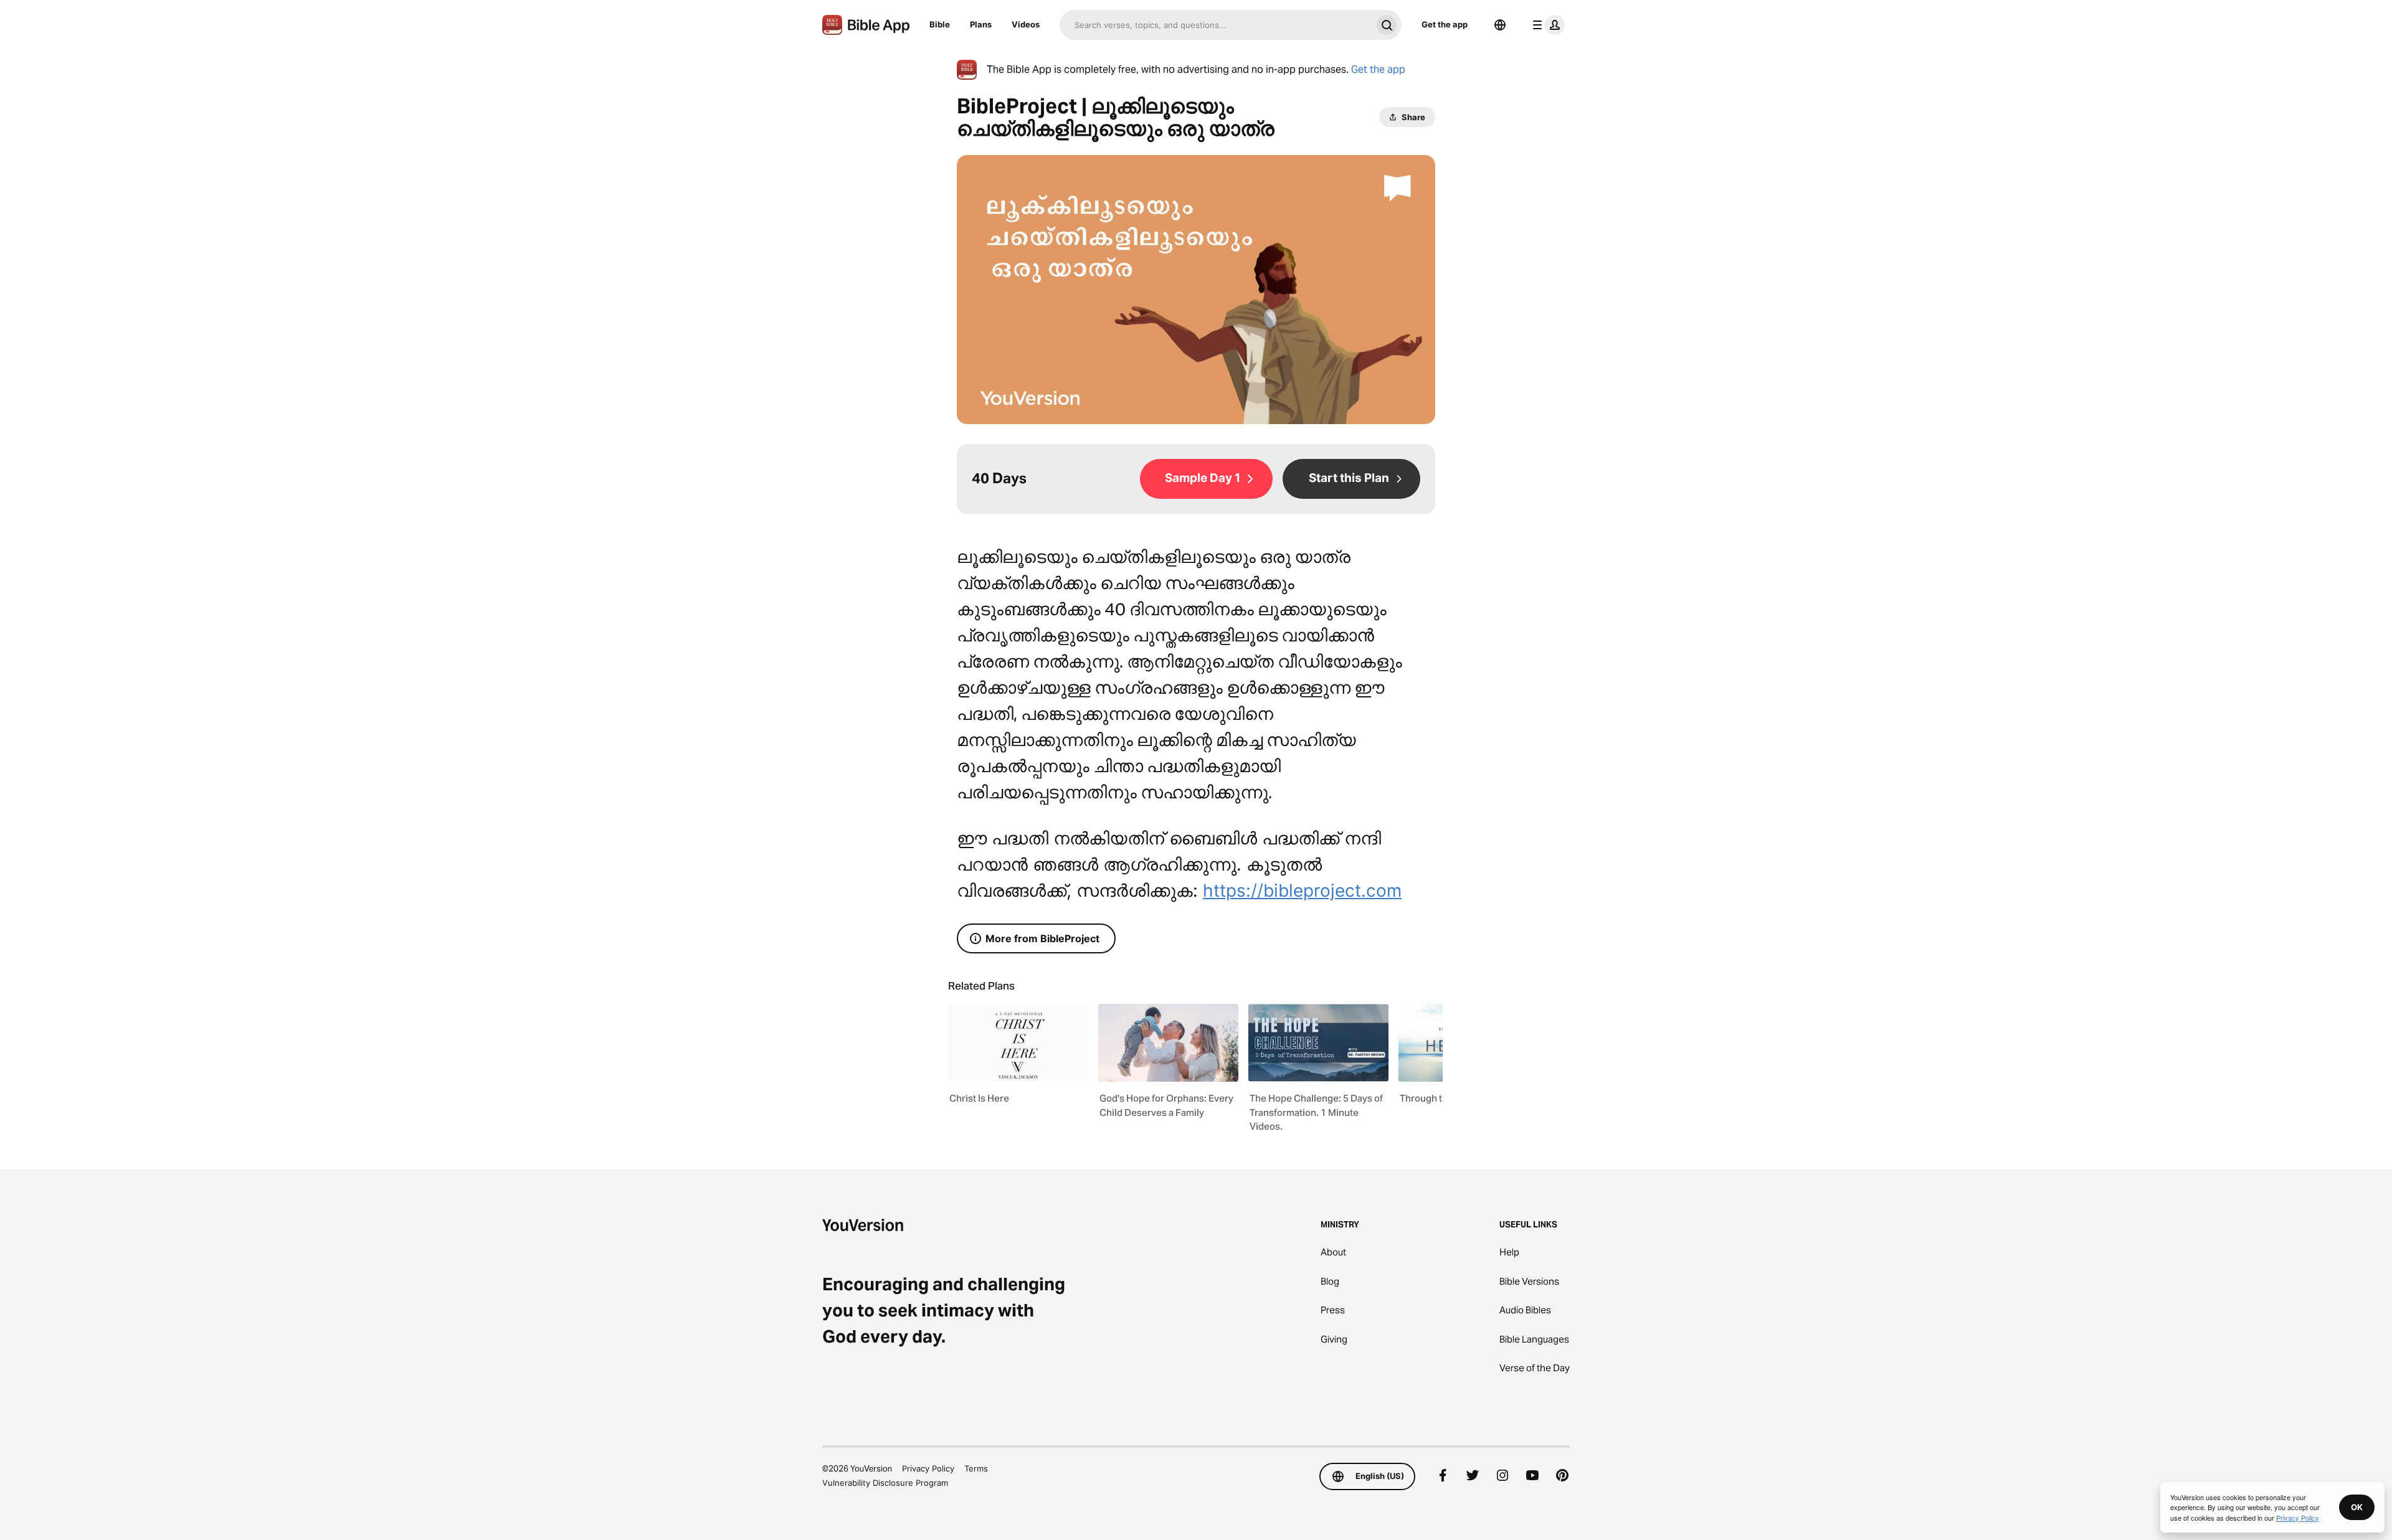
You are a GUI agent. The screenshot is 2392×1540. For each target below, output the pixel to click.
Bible (940, 24)
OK (2357, 1507)
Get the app (1445, 24)
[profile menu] (1546, 25)
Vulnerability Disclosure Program (885, 1483)
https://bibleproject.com (1302, 890)
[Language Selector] (1500, 25)
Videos (1026, 24)
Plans (981, 24)
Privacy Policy (928, 1468)
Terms (976, 1468)
